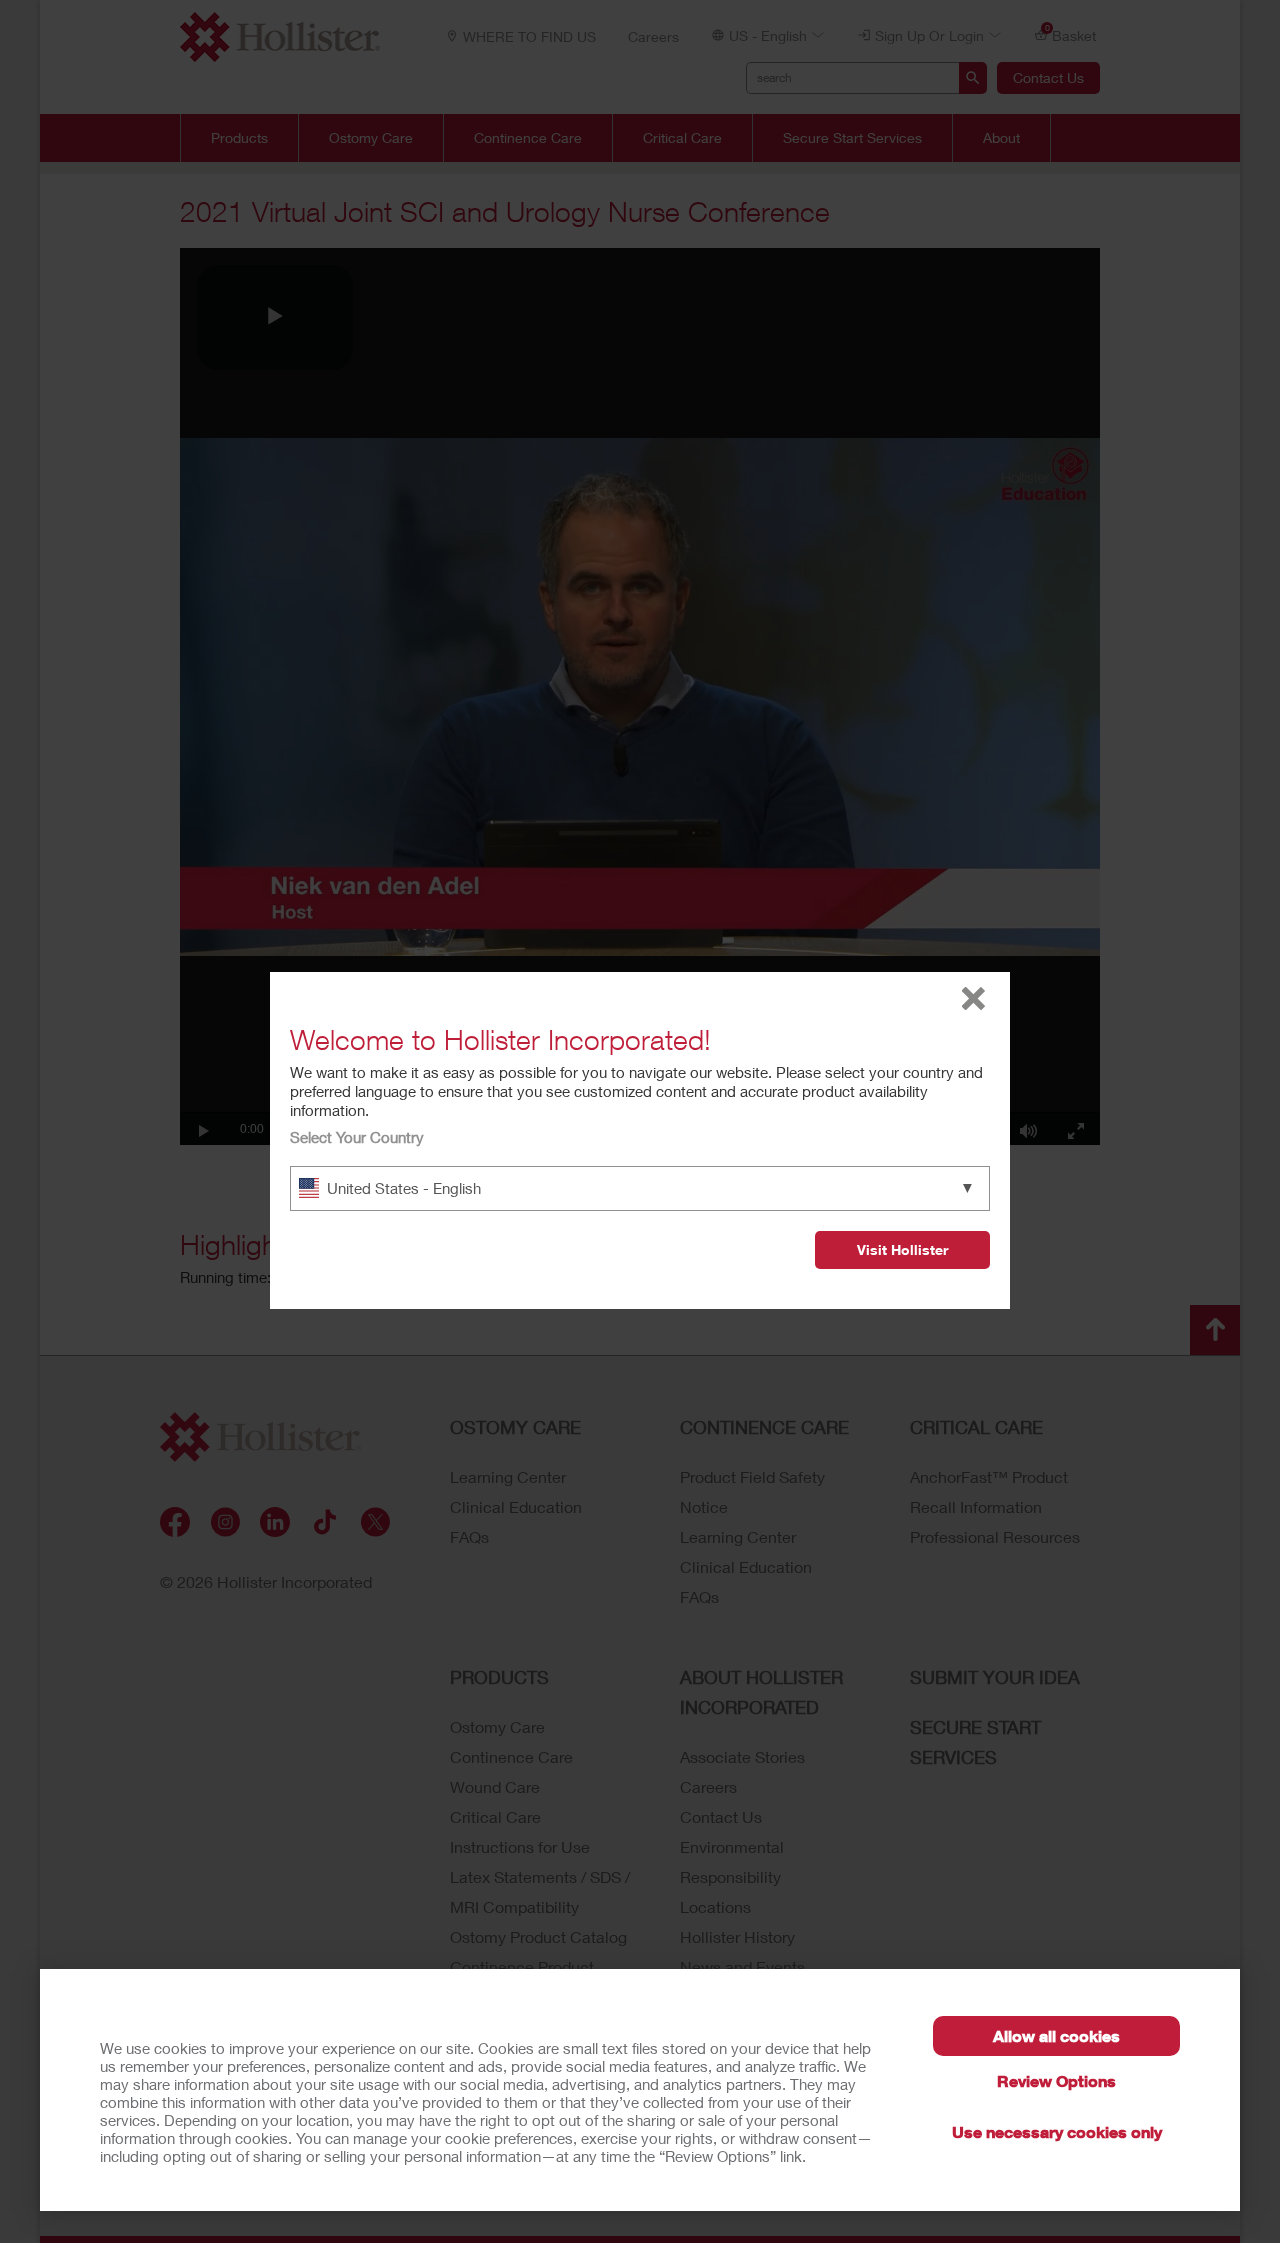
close (973, 998)
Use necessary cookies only (1057, 2131)
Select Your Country (357, 1137)
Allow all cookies (1056, 2035)
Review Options (1056, 2080)
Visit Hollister (902, 1249)
